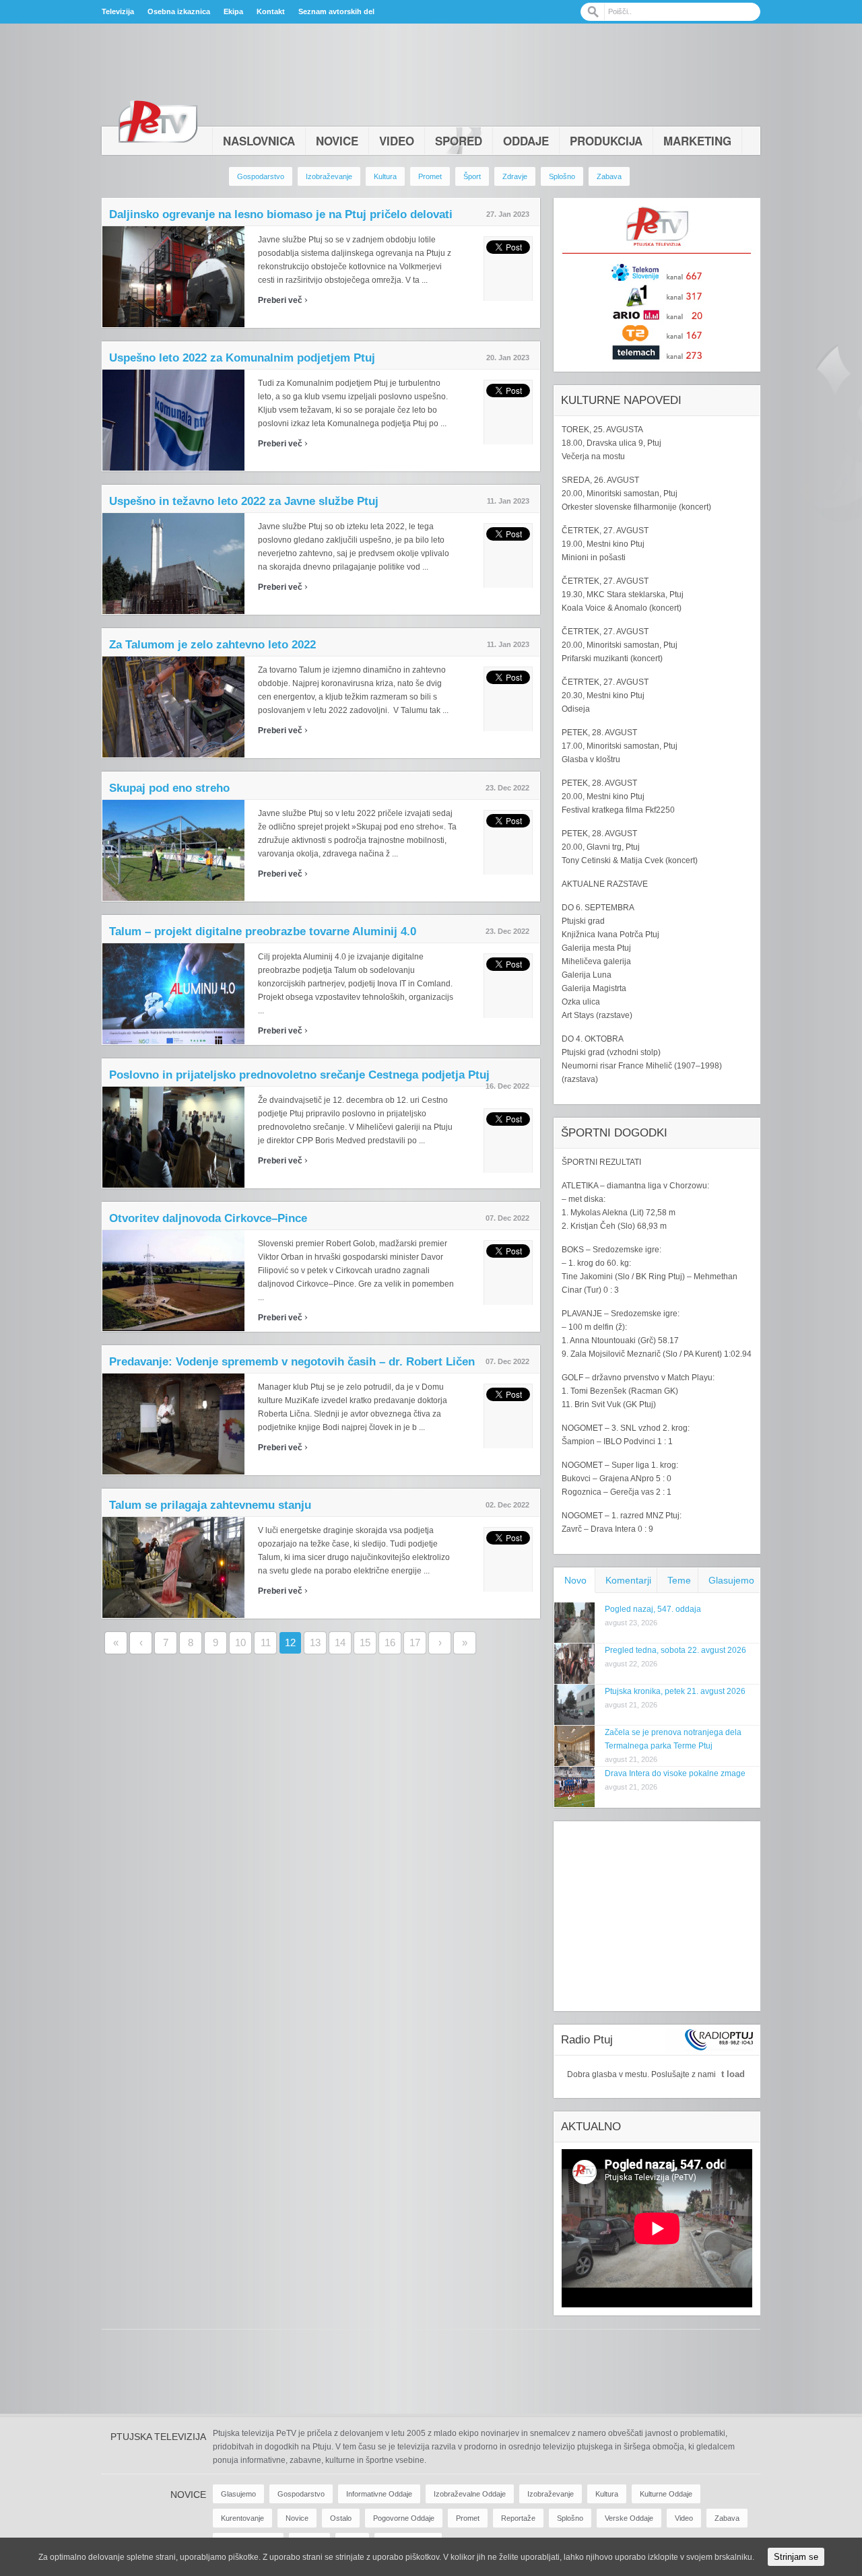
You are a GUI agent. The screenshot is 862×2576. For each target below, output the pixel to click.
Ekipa (233, 11)
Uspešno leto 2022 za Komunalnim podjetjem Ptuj (242, 358)
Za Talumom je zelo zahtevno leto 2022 (212, 645)
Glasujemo (731, 1580)
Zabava (609, 176)
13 (315, 1642)
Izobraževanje (329, 176)
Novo (575, 1580)
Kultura (385, 176)
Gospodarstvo (261, 176)
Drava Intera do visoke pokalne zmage (675, 1773)
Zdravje (515, 176)
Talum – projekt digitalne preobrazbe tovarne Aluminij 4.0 (263, 931)
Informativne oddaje (379, 2494)
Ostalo (341, 2518)
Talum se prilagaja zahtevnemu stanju (210, 1505)
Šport (472, 176)
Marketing (697, 141)
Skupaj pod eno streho (169, 788)
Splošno (562, 176)
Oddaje (526, 141)
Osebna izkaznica (179, 11)
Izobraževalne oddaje (470, 2494)
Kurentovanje (242, 2518)
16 (390, 1642)
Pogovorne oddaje (404, 2518)
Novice (337, 141)
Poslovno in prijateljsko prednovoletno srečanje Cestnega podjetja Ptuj (299, 1075)
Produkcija (606, 141)
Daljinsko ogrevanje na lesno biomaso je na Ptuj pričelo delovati (281, 214)
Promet (430, 176)
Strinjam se (796, 2557)
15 (365, 1642)
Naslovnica (259, 141)
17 (415, 1642)
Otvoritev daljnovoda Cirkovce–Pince (208, 1218)
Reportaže (518, 2518)
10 (240, 1642)
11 (266, 1642)
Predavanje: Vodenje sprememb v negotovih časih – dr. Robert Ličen (292, 1362)
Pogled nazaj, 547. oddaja (653, 1609)
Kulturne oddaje (666, 2494)
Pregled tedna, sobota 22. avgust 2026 (675, 1650)
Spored (459, 141)
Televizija (118, 11)
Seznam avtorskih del (336, 11)
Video (397, 141)
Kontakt (271, 11)
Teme (679, 1580)
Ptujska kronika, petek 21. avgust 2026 (675, 1691)
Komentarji (628, 1580)
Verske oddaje (629, 2518)
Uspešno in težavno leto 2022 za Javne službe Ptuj (244, 501)
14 (340, 1642)
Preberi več (283, 300)
